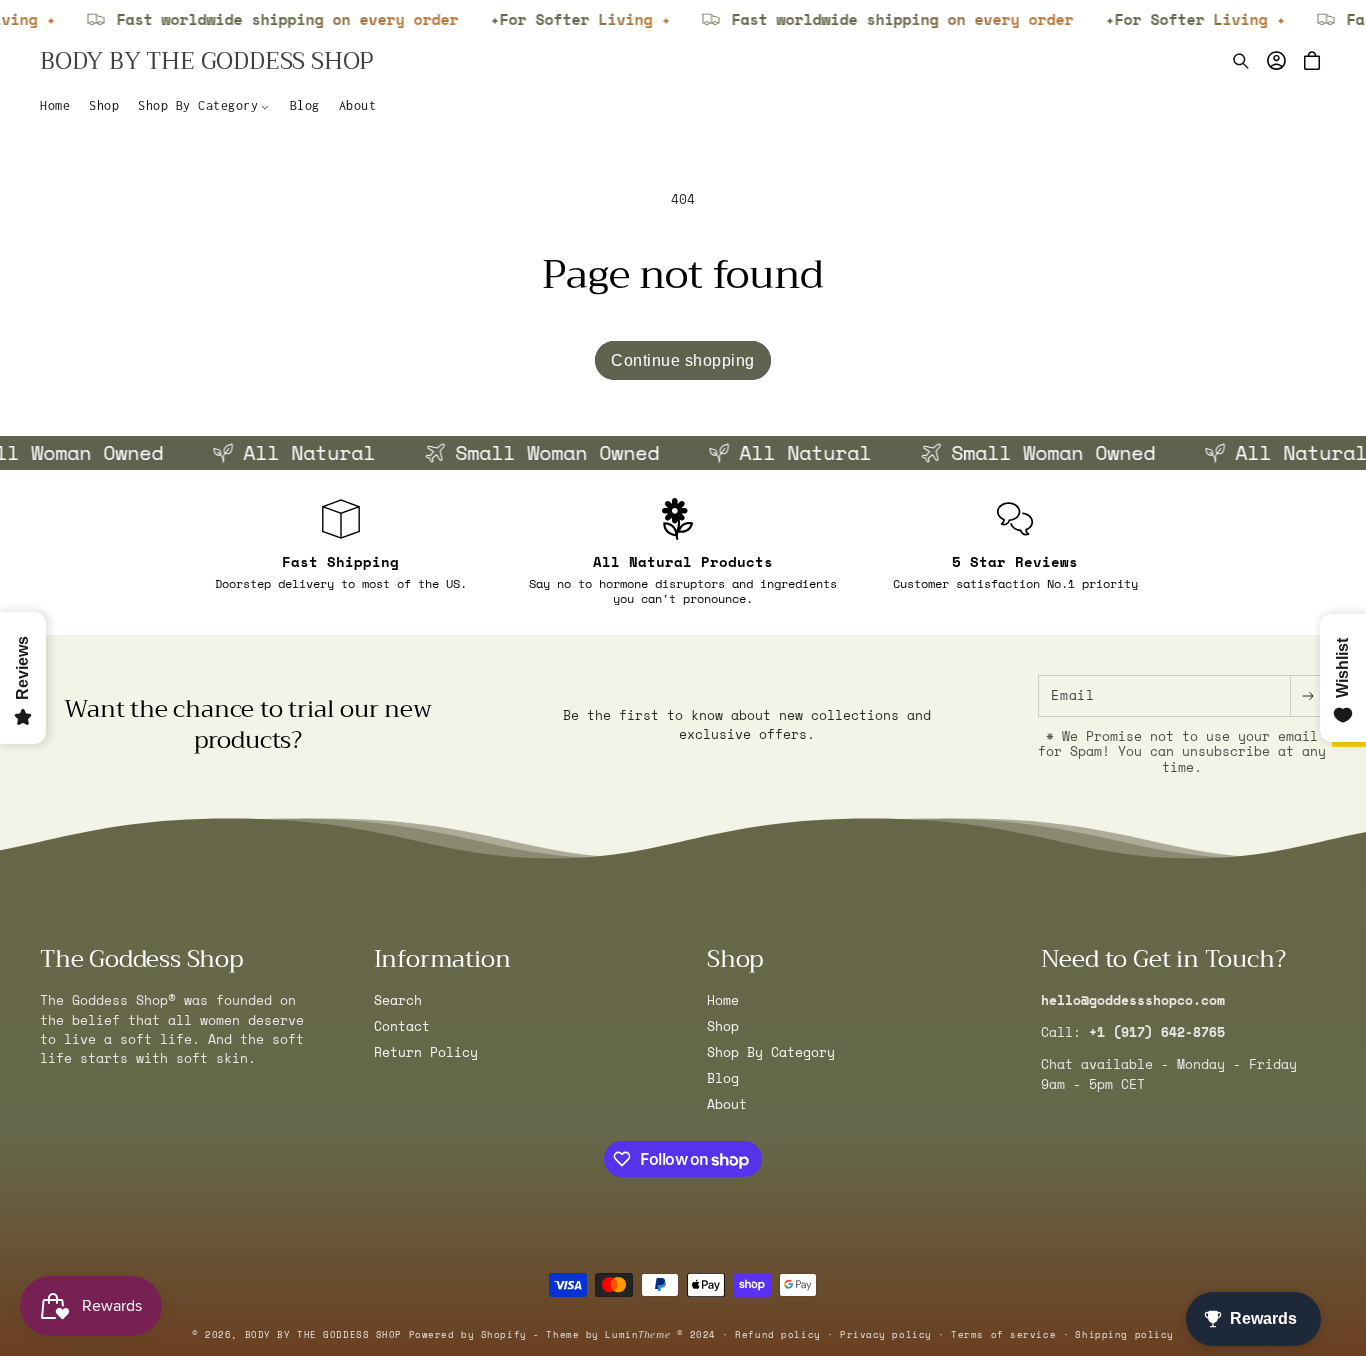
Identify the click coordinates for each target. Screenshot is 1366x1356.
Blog (723, 1077)
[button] (204, 106)
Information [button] (442, 959)
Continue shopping (683, 360)
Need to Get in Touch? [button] (1163, 959)
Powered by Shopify (468, 1334)
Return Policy (426, 1052)
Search (398, 1001)
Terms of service (1003, 1334)
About (727, 1103)
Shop (723, 1026)
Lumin (637, 1334)
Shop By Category (771, 1052)
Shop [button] (735, 959)
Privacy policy (886, 1334)
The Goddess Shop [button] (141, 959)
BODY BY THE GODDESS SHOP (323, 1334)
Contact (402, 1026)
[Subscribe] (1307, 696)
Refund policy (777, 1334)
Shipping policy (1124, 1334)
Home (723, 1001)
